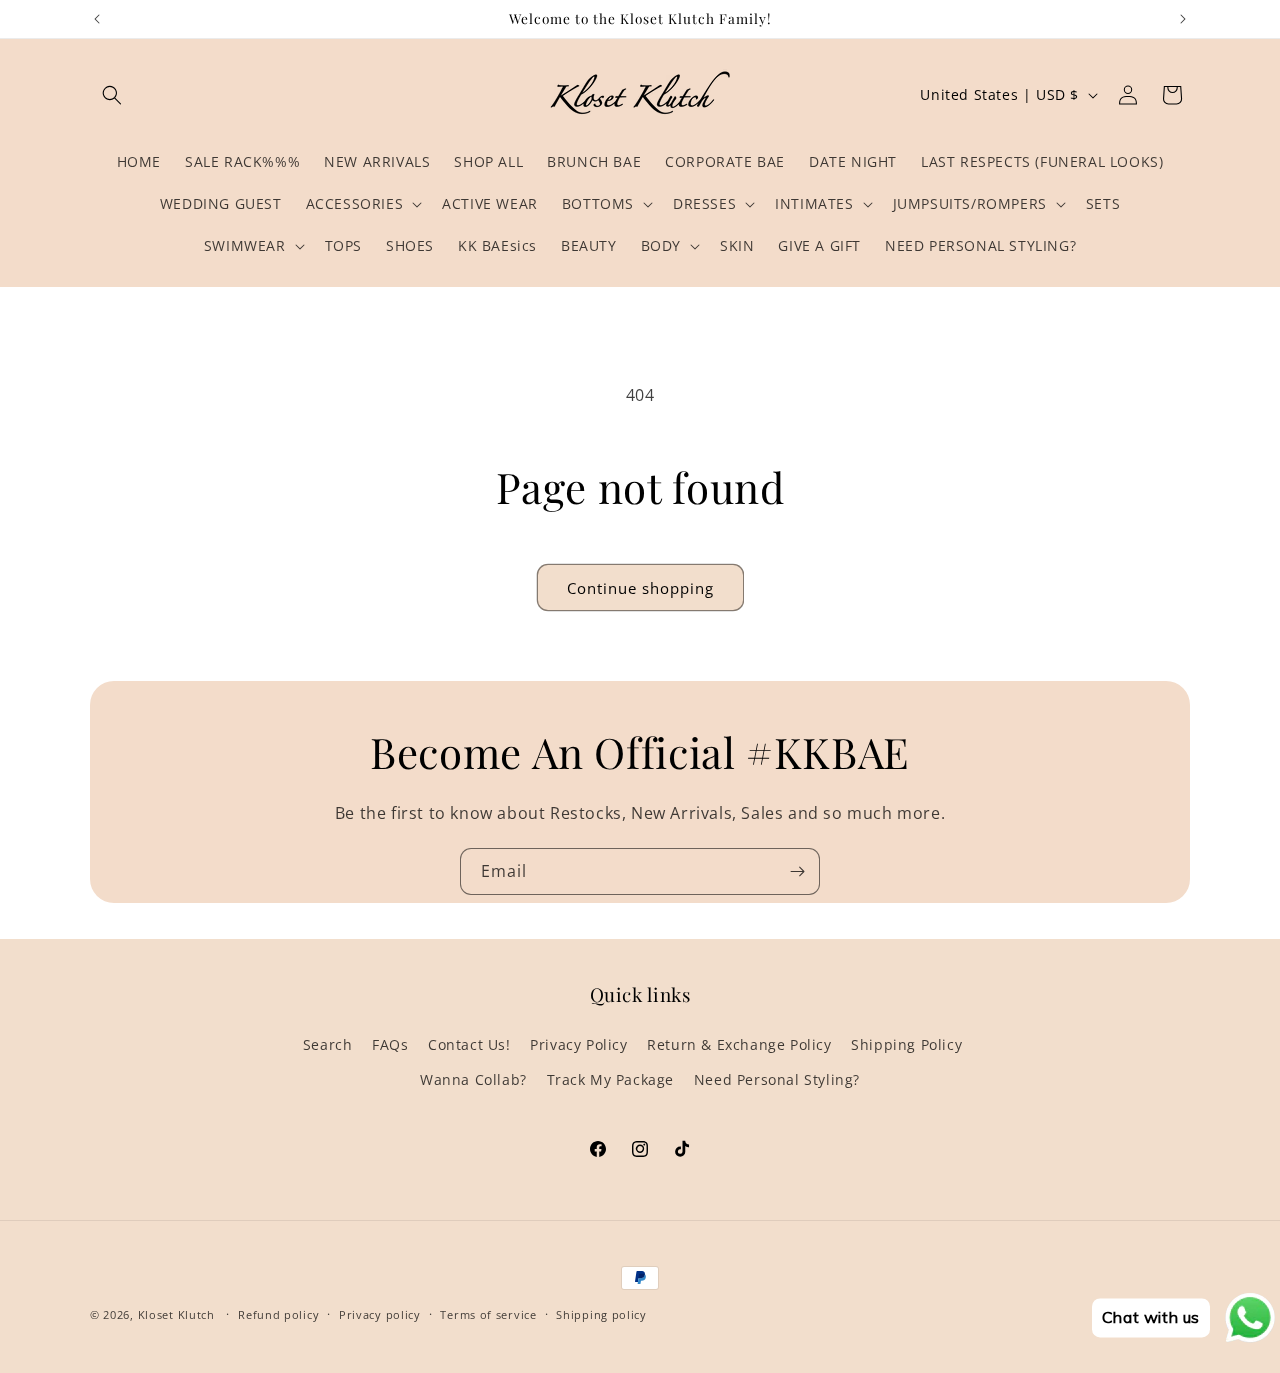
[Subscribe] (797, 871)
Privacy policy (380, 1313)
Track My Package (611, 1079)
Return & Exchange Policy (739, 1044)
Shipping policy (601, 1313)
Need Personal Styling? (777, 1079)
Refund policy (278, 1313)
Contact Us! (469, 1044)
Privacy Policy (578, 1044)
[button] (112, 95)
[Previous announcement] (97, 19)
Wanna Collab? (473, 1079)
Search (328, 1044)
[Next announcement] (1183, 19)
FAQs (390, 1044)
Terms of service (488, 1313)
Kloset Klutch (176, 1314)
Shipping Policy (906, 1044)
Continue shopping (640, 588)
